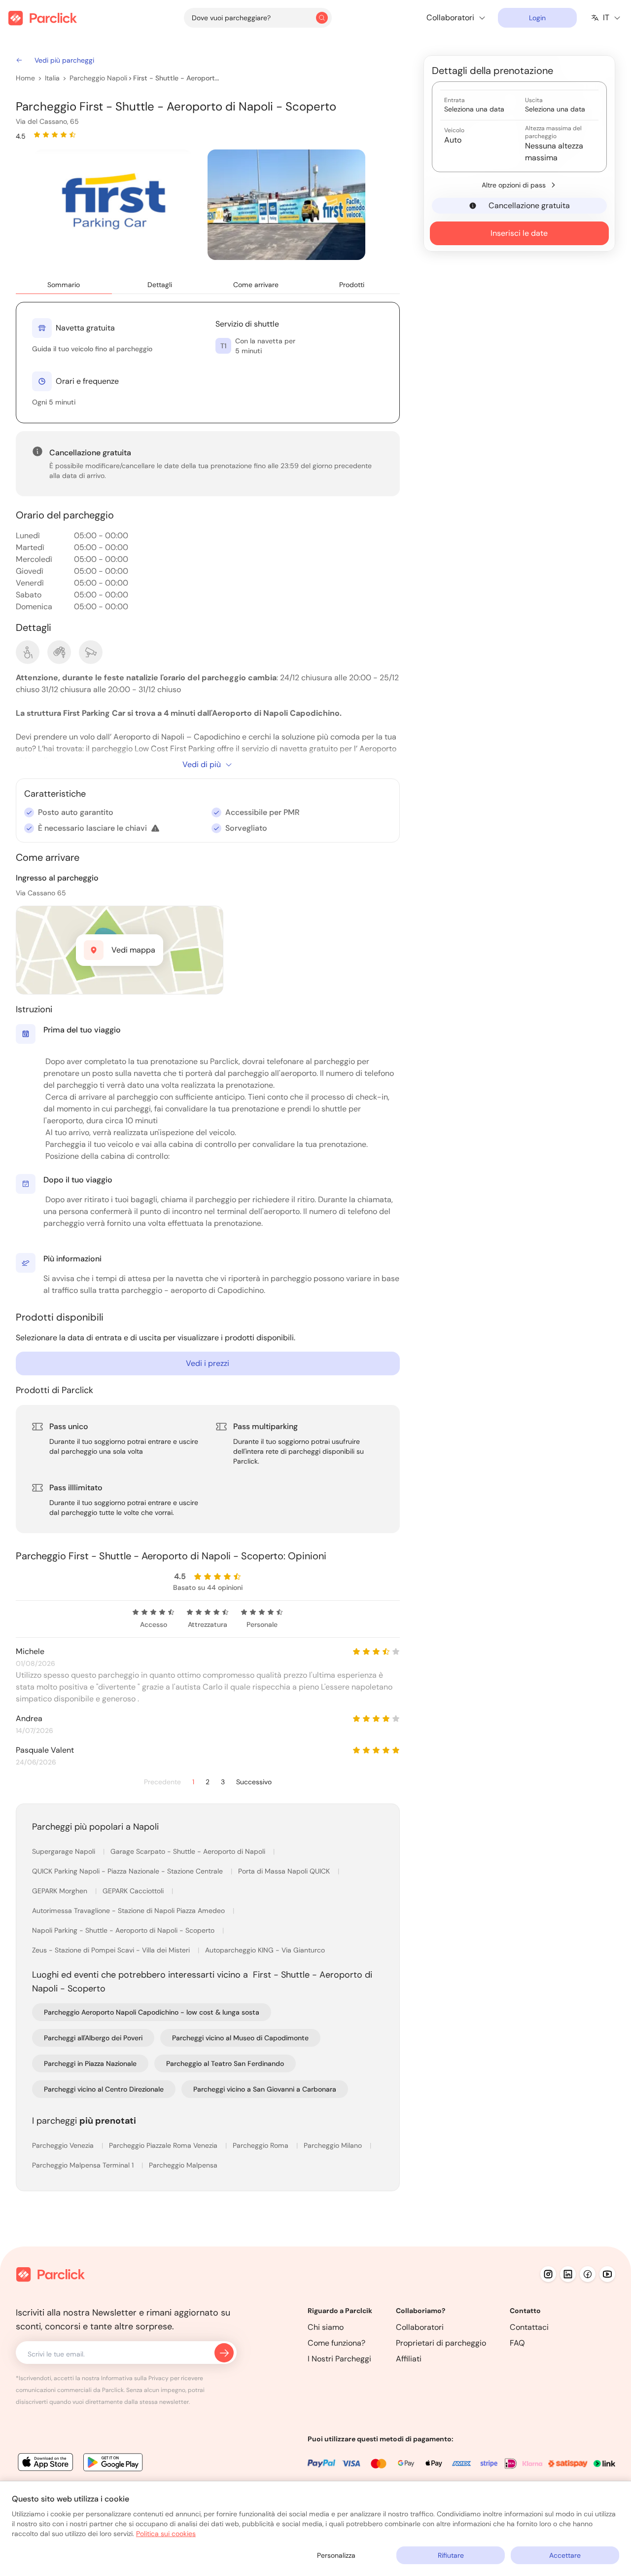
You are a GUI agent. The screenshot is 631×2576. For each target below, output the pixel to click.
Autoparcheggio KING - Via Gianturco (265, 1950)
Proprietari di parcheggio (441, 2343)
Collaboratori (420, 2327)
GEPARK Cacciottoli (134, 1891)
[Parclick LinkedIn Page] (568, 2274)
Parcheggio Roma (262, 2145)
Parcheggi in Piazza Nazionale (90, 2063)
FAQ (517, 2343)
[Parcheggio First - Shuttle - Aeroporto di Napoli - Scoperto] (113, 205)
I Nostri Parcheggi (339, 2359)
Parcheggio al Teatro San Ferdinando (225, 2063)
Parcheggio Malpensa (183, 2165)
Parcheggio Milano (334, 2145)
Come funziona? (336, 2343)
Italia (52, 78)
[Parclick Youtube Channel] (607, 2274)
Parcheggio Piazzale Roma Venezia (164, 2145)
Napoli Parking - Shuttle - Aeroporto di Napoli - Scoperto (124, 1930)
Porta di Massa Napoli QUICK (285, 1871)
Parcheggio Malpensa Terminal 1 (84, 2165)
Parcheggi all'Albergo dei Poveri (93, 2038)
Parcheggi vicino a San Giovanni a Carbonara (265, 2089)
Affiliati (409, 2359)
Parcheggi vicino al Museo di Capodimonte (240, 2038)
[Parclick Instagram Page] (548, 2274)
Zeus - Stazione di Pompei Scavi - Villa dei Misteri (112, 1950)
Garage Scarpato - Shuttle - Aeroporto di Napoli (189, 1851)
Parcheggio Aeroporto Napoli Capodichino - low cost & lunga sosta (152, 2012)
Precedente (162, 1782)
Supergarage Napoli (65, 1851)
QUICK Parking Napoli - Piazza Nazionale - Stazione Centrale (128, 1871)
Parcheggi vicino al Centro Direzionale (104, 2089)
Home (25, 78)
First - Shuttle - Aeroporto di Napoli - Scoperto (177, 78)
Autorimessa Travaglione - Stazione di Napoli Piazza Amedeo (129, 1911)
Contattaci (529, 2327)
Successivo (254, 1782)
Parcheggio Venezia (64, 2145)
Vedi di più (202, 764)
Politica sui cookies (166, 2534)
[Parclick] (43, 18)
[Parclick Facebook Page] (588, 2274)
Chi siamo (326, 2327)
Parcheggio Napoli (98, 78)
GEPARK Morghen (61, 1891)
